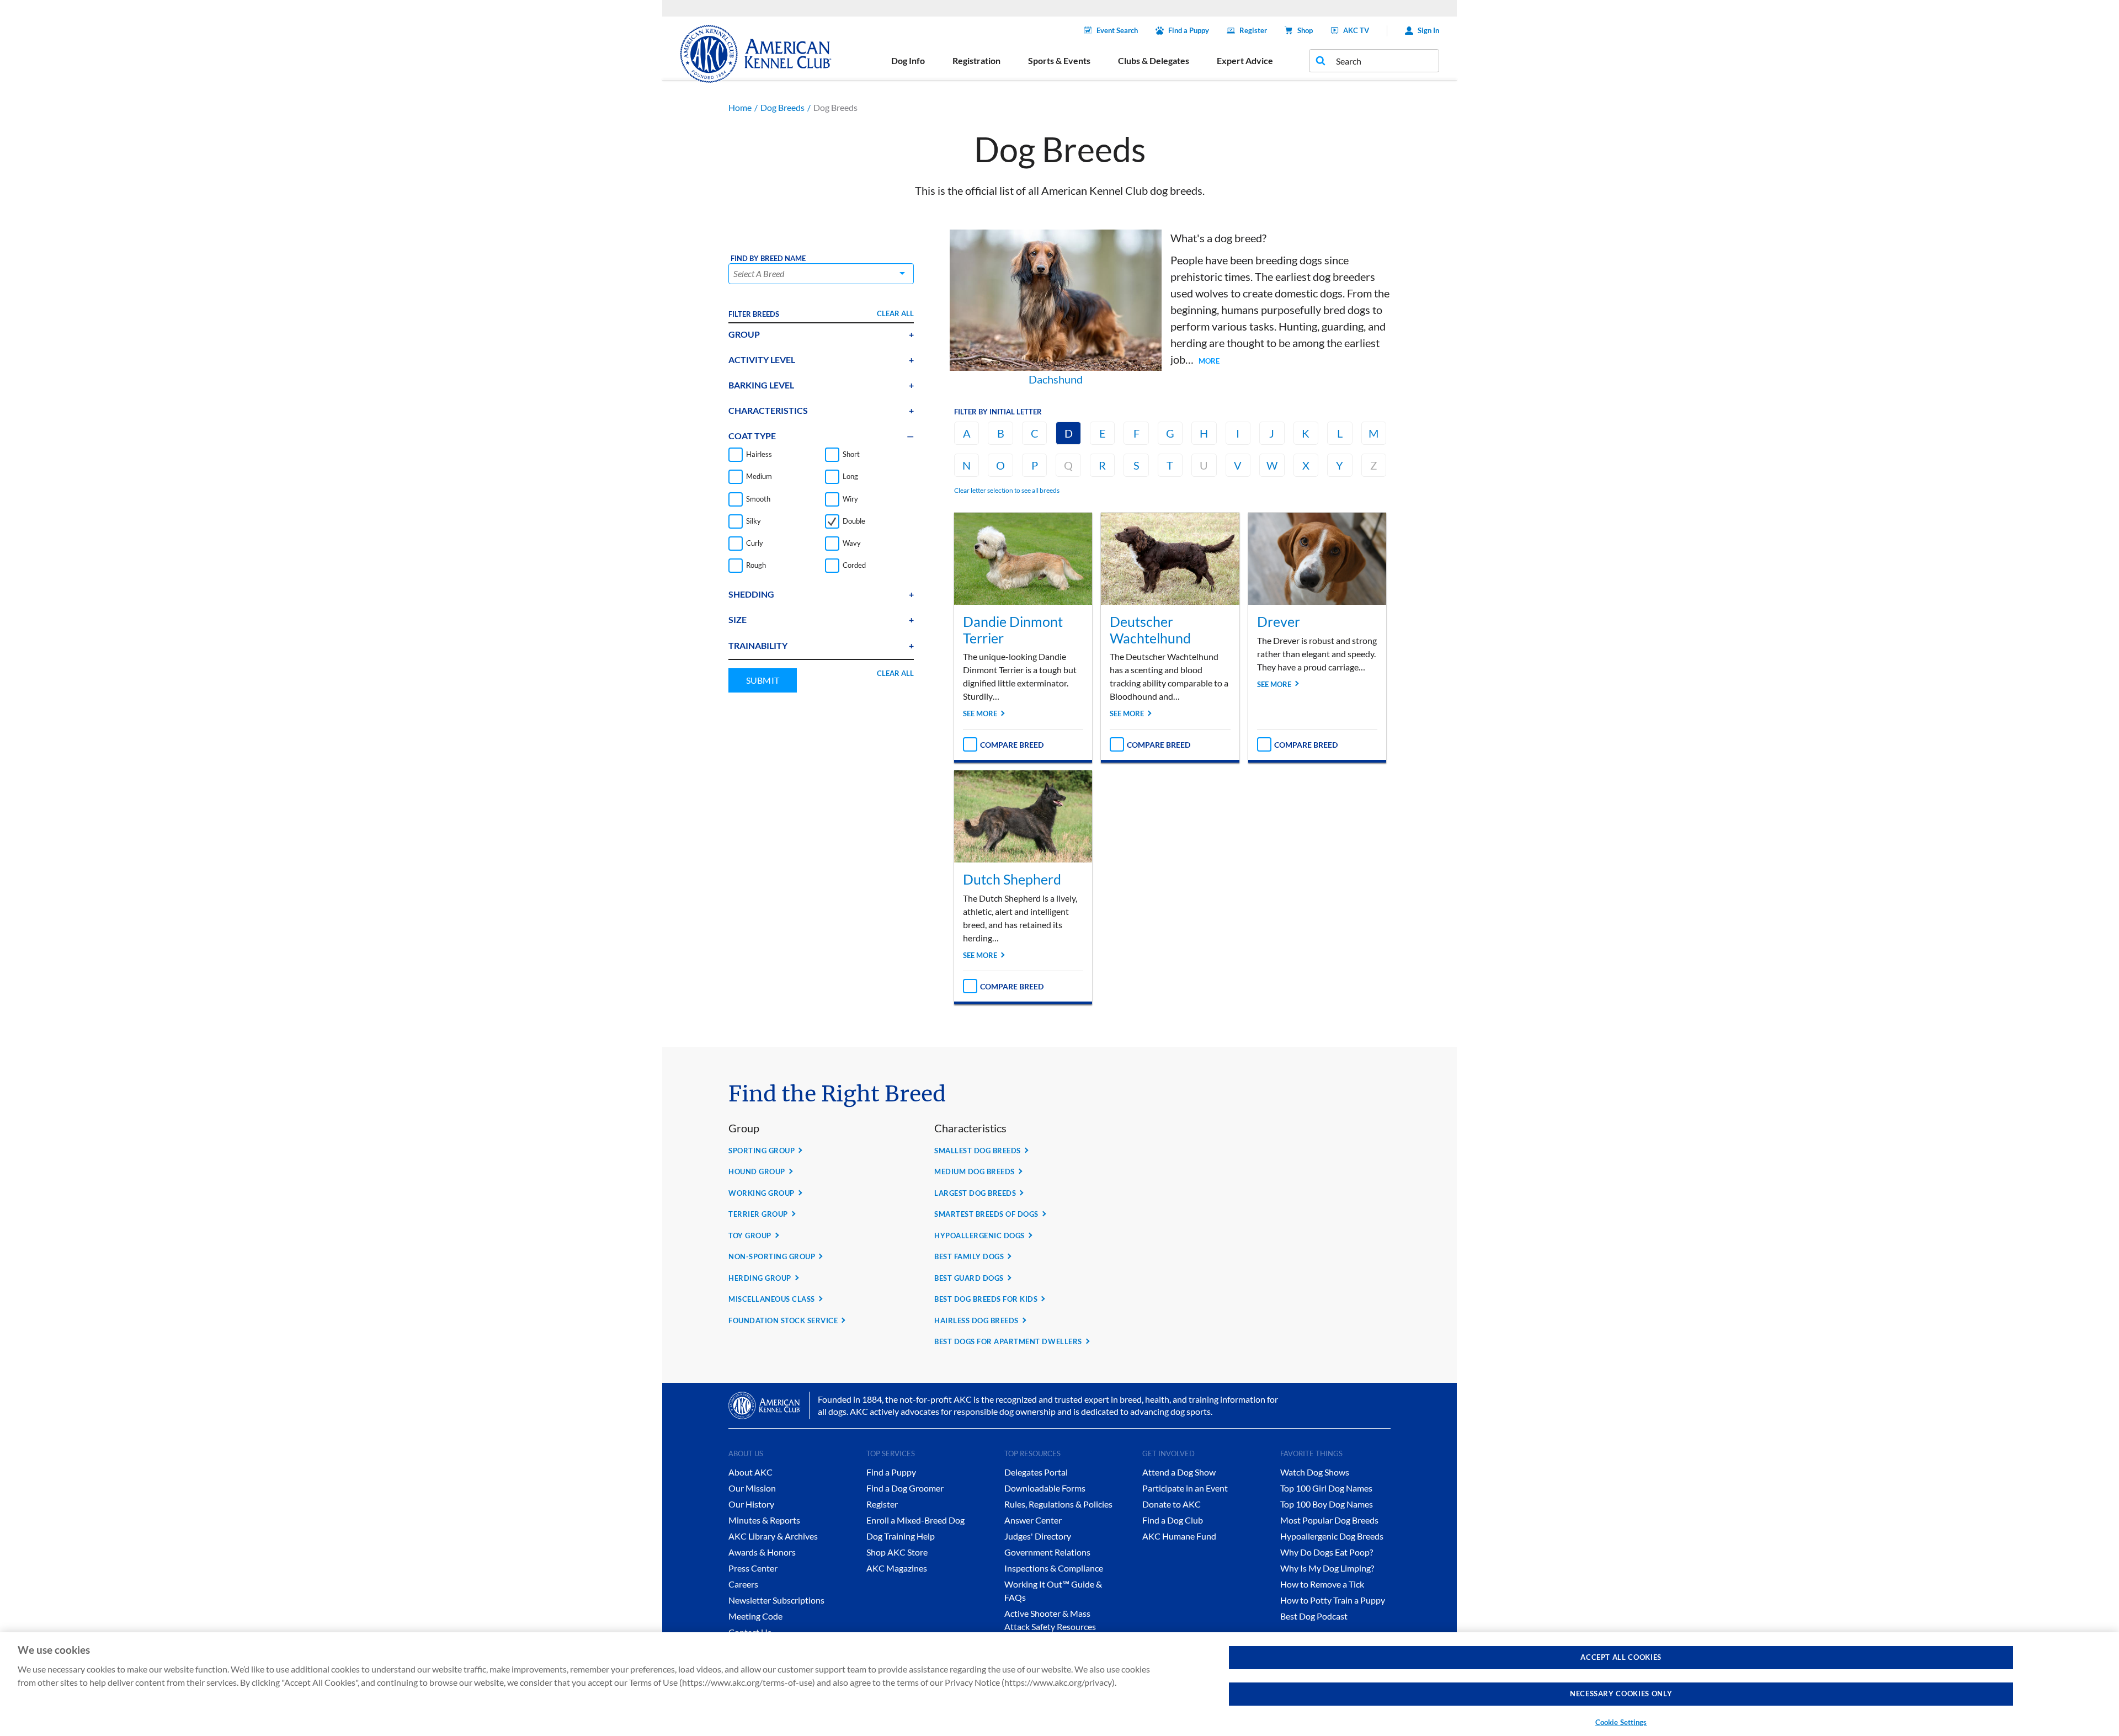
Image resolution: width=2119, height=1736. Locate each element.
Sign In (1428, 30)
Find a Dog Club (1173, 1520)
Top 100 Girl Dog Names (1326, 1488)
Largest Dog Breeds (975, 1193)
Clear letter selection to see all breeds (1007, 490)
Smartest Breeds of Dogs (986, 1214)
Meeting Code (755, 1616)
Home (740, 107)
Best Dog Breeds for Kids (986, 1299)
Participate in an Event (1185, 1488)
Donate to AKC (1172, 1504)
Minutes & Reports (764, 1520)
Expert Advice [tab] (1245, 60)
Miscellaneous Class (772, 1299)
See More (980, 713)
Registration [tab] (976, 60)
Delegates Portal (1036, 1472)
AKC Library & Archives (773, 1536)
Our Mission (752, 1488)
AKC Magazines (897, 1568)
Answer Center (1033, 1520)
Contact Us (750, 1632)
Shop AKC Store (897, 1552)
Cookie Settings (1621, 1722)
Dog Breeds (782, 107)
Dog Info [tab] (908, 60)
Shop (1305, 30)
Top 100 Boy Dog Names (1327, 1504)
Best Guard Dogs (969, 1278)
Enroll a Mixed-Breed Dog (915, 1520)
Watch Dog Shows (1315, 1472)
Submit (763, 680)
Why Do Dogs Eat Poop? (1327, 1552)
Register (1253, 30)
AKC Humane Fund (1179, 1536)
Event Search (1117, 30)
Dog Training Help (901, 1536)
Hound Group (757, 1171)
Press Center (753, 1568)
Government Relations (1047, 1552)
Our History (751, 1504)
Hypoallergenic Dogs (979, 1236)
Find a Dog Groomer (905, 1488)
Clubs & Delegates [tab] (1154, 60)
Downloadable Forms (1045, 1488)
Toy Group (750, 1236)
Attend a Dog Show (1179, 1472)
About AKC (750, 1472)
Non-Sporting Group (772, 1256)
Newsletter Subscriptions (776, 1600)
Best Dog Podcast (1314, 1616)
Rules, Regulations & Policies (1058, 1504)
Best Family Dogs (969, 1256)
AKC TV (1356, 30)
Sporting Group (762, 1151)
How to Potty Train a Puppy (1333, 1600)
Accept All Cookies (1621, 1657)
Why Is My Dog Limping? (1327, 1568)
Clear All (895, 313)
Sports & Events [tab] (1059, 60)
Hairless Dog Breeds (976, 1320)
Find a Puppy (1189, 30)
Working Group (762, 1193)
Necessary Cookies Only (1621, 1694)
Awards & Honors (762, 1552)
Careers (743, 1584)
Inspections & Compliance (1054, 1568)
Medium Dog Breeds (975, 1171)
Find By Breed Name (768, 259)
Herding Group (760, 1278)
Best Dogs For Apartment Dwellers (1008, 1341)
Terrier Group (758, 1214)
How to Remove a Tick (1322, 1584)
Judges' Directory (1038, 1536)
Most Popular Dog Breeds (1329, 1520)
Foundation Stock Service (783, 1320)
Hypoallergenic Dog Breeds (1332, 1536)
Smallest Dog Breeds (978, 1151)
